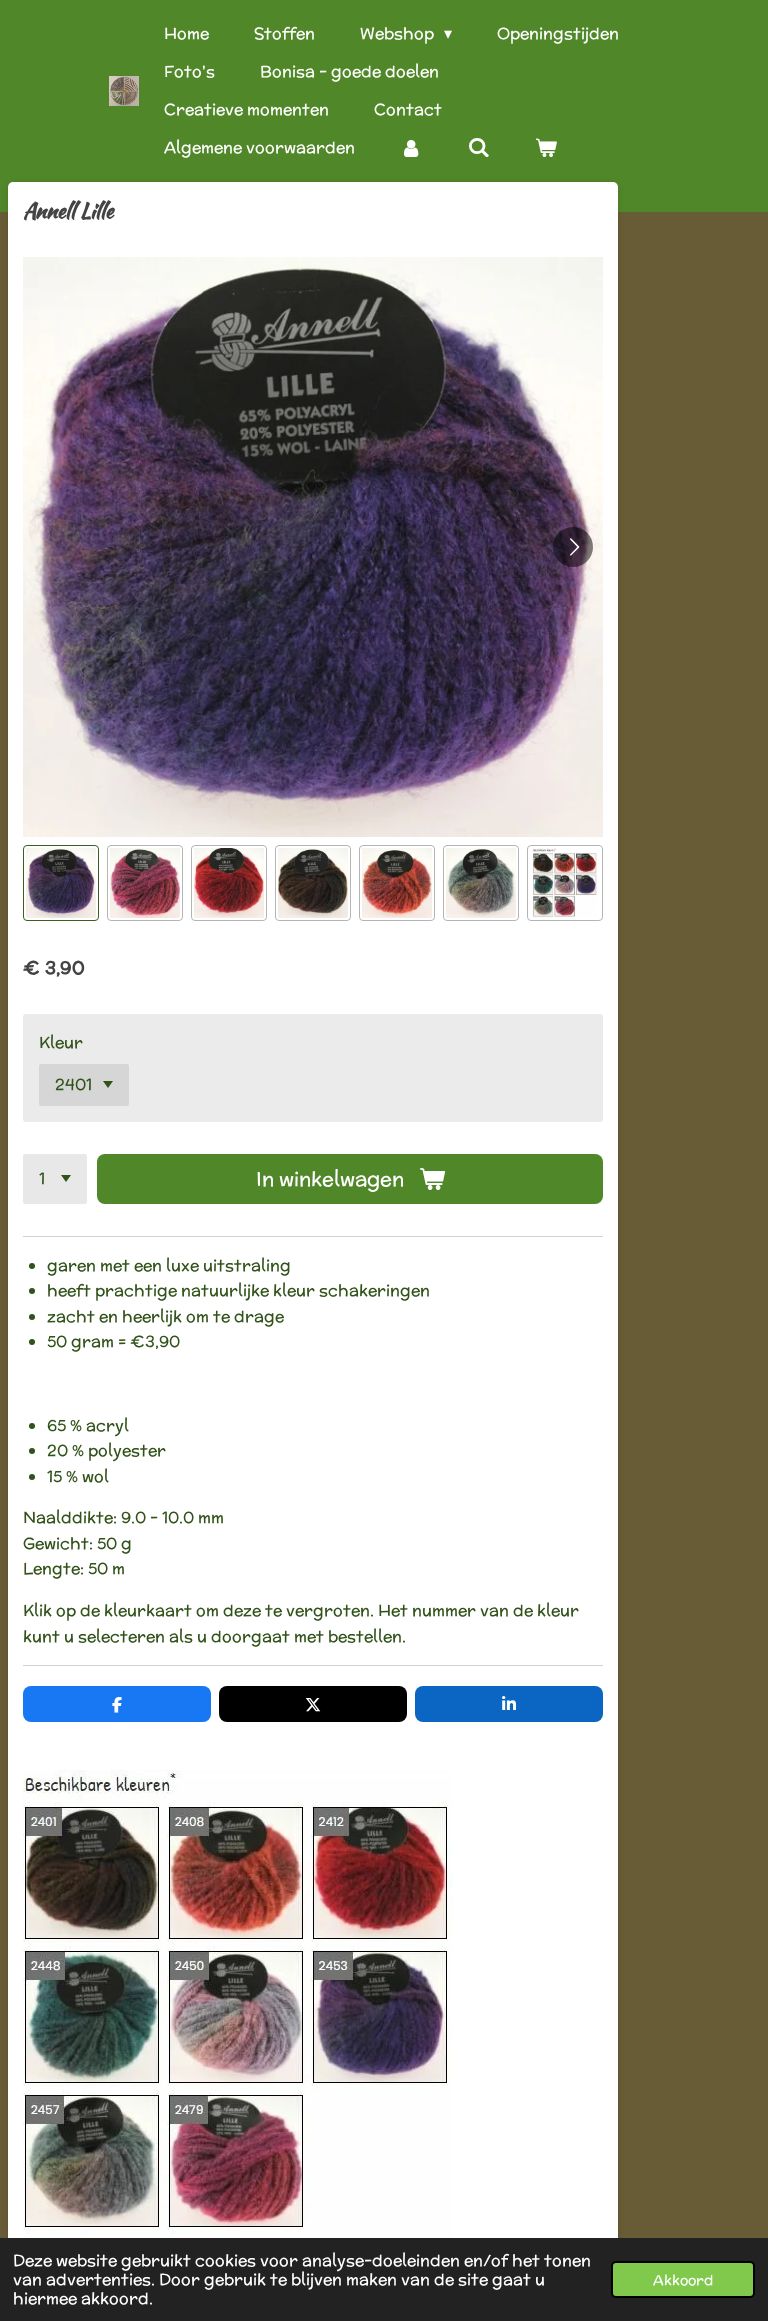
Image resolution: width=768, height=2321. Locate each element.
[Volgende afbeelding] (573, 547)
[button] (61, 883)
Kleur (61, 1042)
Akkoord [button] (683, 2279)
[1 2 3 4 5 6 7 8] (55, 1179)
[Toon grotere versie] (238, 2004)
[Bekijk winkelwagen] (546, 148)
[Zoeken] (478, 148)
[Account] (411, 148)
